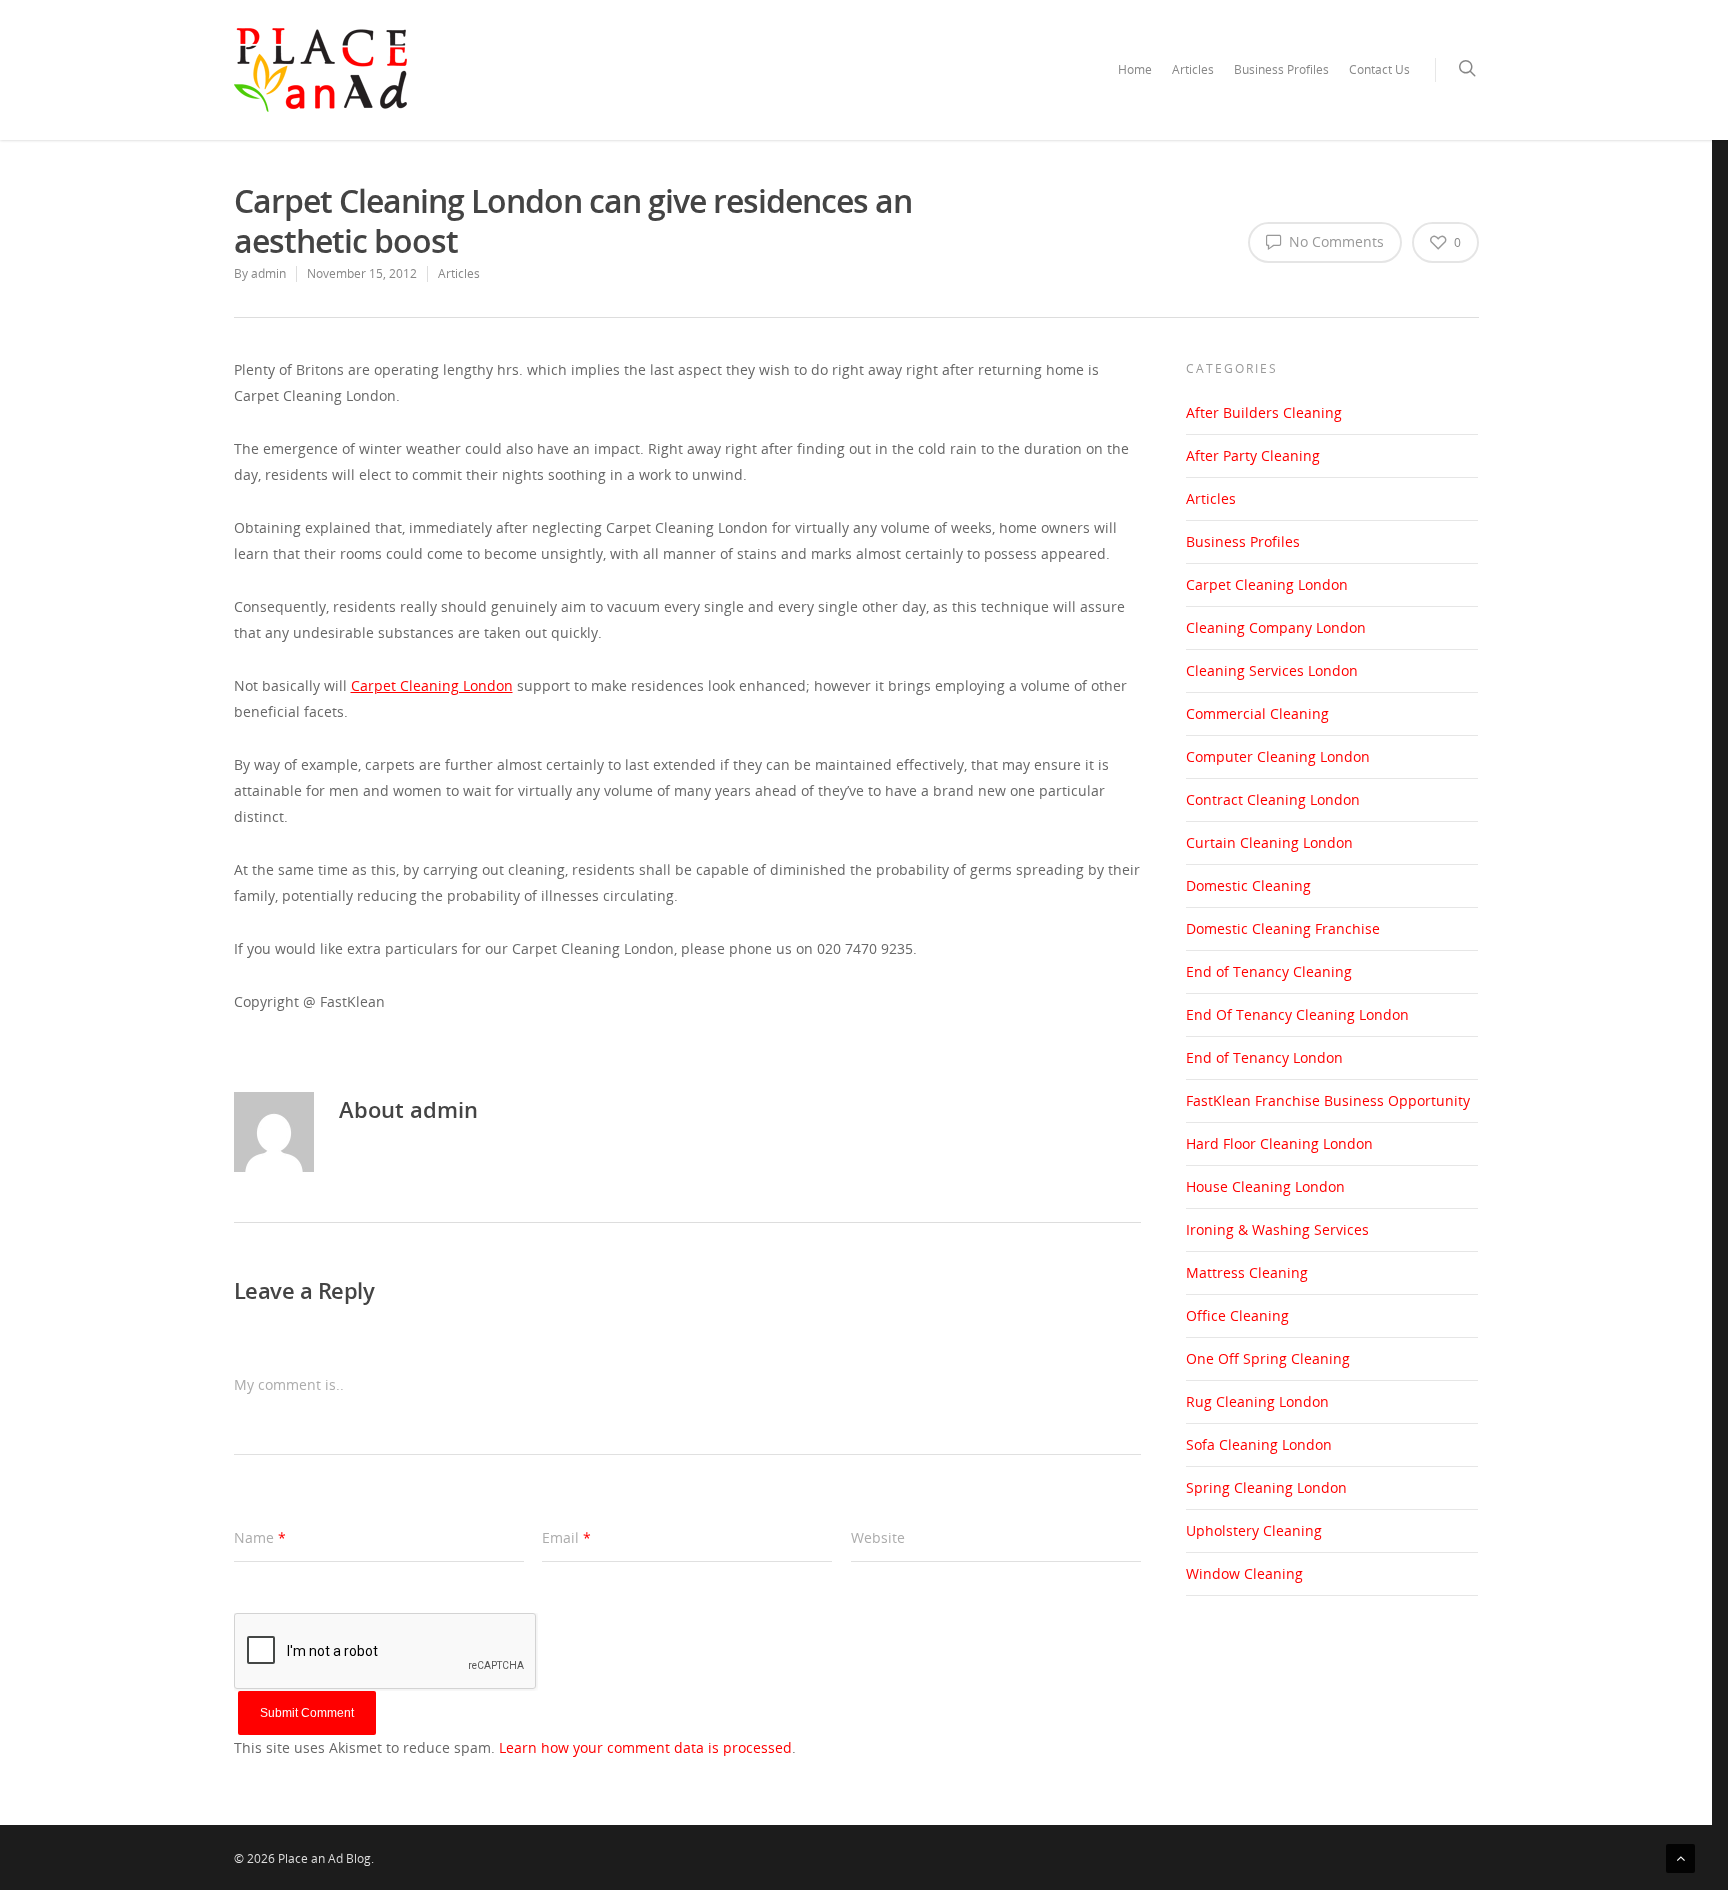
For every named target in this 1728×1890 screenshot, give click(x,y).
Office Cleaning (1237, 1315)
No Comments (1334, 241)
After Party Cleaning (1253, 455)
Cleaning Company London (1276, 627)
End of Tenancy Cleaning (1269, 971)
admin (268, 273)
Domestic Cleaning (1248, 885)
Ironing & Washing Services (1277, 1229)
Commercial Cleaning (1257, 713)
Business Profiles (1281, 69)
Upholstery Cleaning (1254, 1530)
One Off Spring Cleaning (1268, 1358)
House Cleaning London (1265, 1186)
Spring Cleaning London (1266, 1487)
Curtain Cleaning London (1269, 842)
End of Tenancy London (1264, 1057)
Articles (1193, 69)
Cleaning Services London (1272, 670)
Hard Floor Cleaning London (1279, 1143)
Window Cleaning (1244, 1573)
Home (1135, 69)
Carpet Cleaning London (1267, 584)
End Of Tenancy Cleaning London (1297, 1014)
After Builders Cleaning (1264, 412)
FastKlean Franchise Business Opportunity (1328, 1100)
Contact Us (1379, 69)
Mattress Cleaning (1247, 1272)
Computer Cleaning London (1278, 756)
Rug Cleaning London (1257, 1401)
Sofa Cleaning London (1259, 1444)
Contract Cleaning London (1273, 799)
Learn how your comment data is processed (645, 1747)
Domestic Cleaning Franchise (1283, 928)
